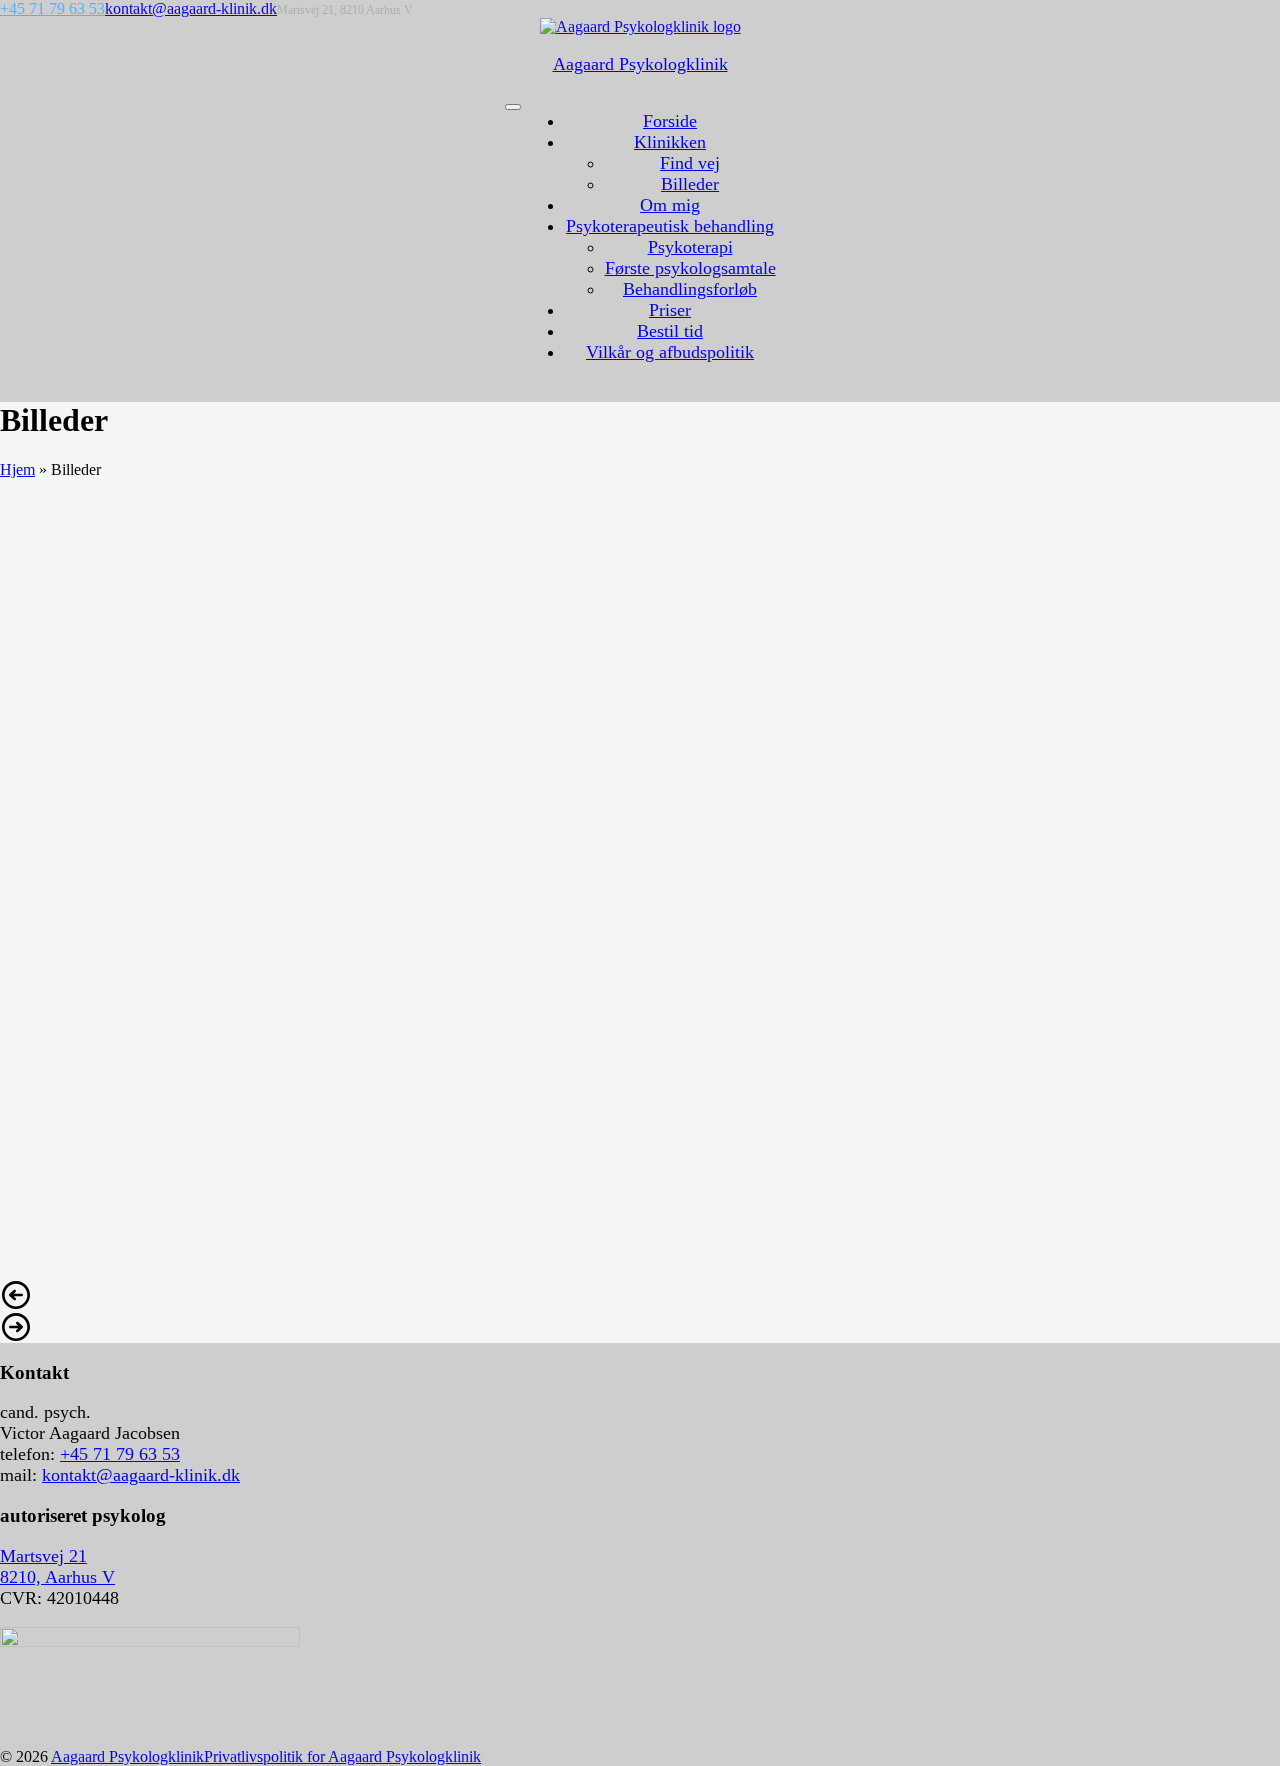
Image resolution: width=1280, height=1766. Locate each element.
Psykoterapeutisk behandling (670, 226)
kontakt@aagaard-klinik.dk (191, 8)
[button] (640, 1295)
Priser (670, 310)
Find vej (690, 163)
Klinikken (670, 142)
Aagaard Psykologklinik (127, 1756)
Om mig (670, 205)
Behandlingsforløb (690, 289)
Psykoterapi (690, 247)
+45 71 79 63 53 (52, 8)
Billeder (690, 184)
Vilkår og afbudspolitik (670, 352)
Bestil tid (670, 331)
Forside (670, 121)
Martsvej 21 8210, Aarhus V (57, 1566)
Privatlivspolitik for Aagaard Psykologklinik (342, 1756)
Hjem (17, 469)
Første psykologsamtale (690, 268)
